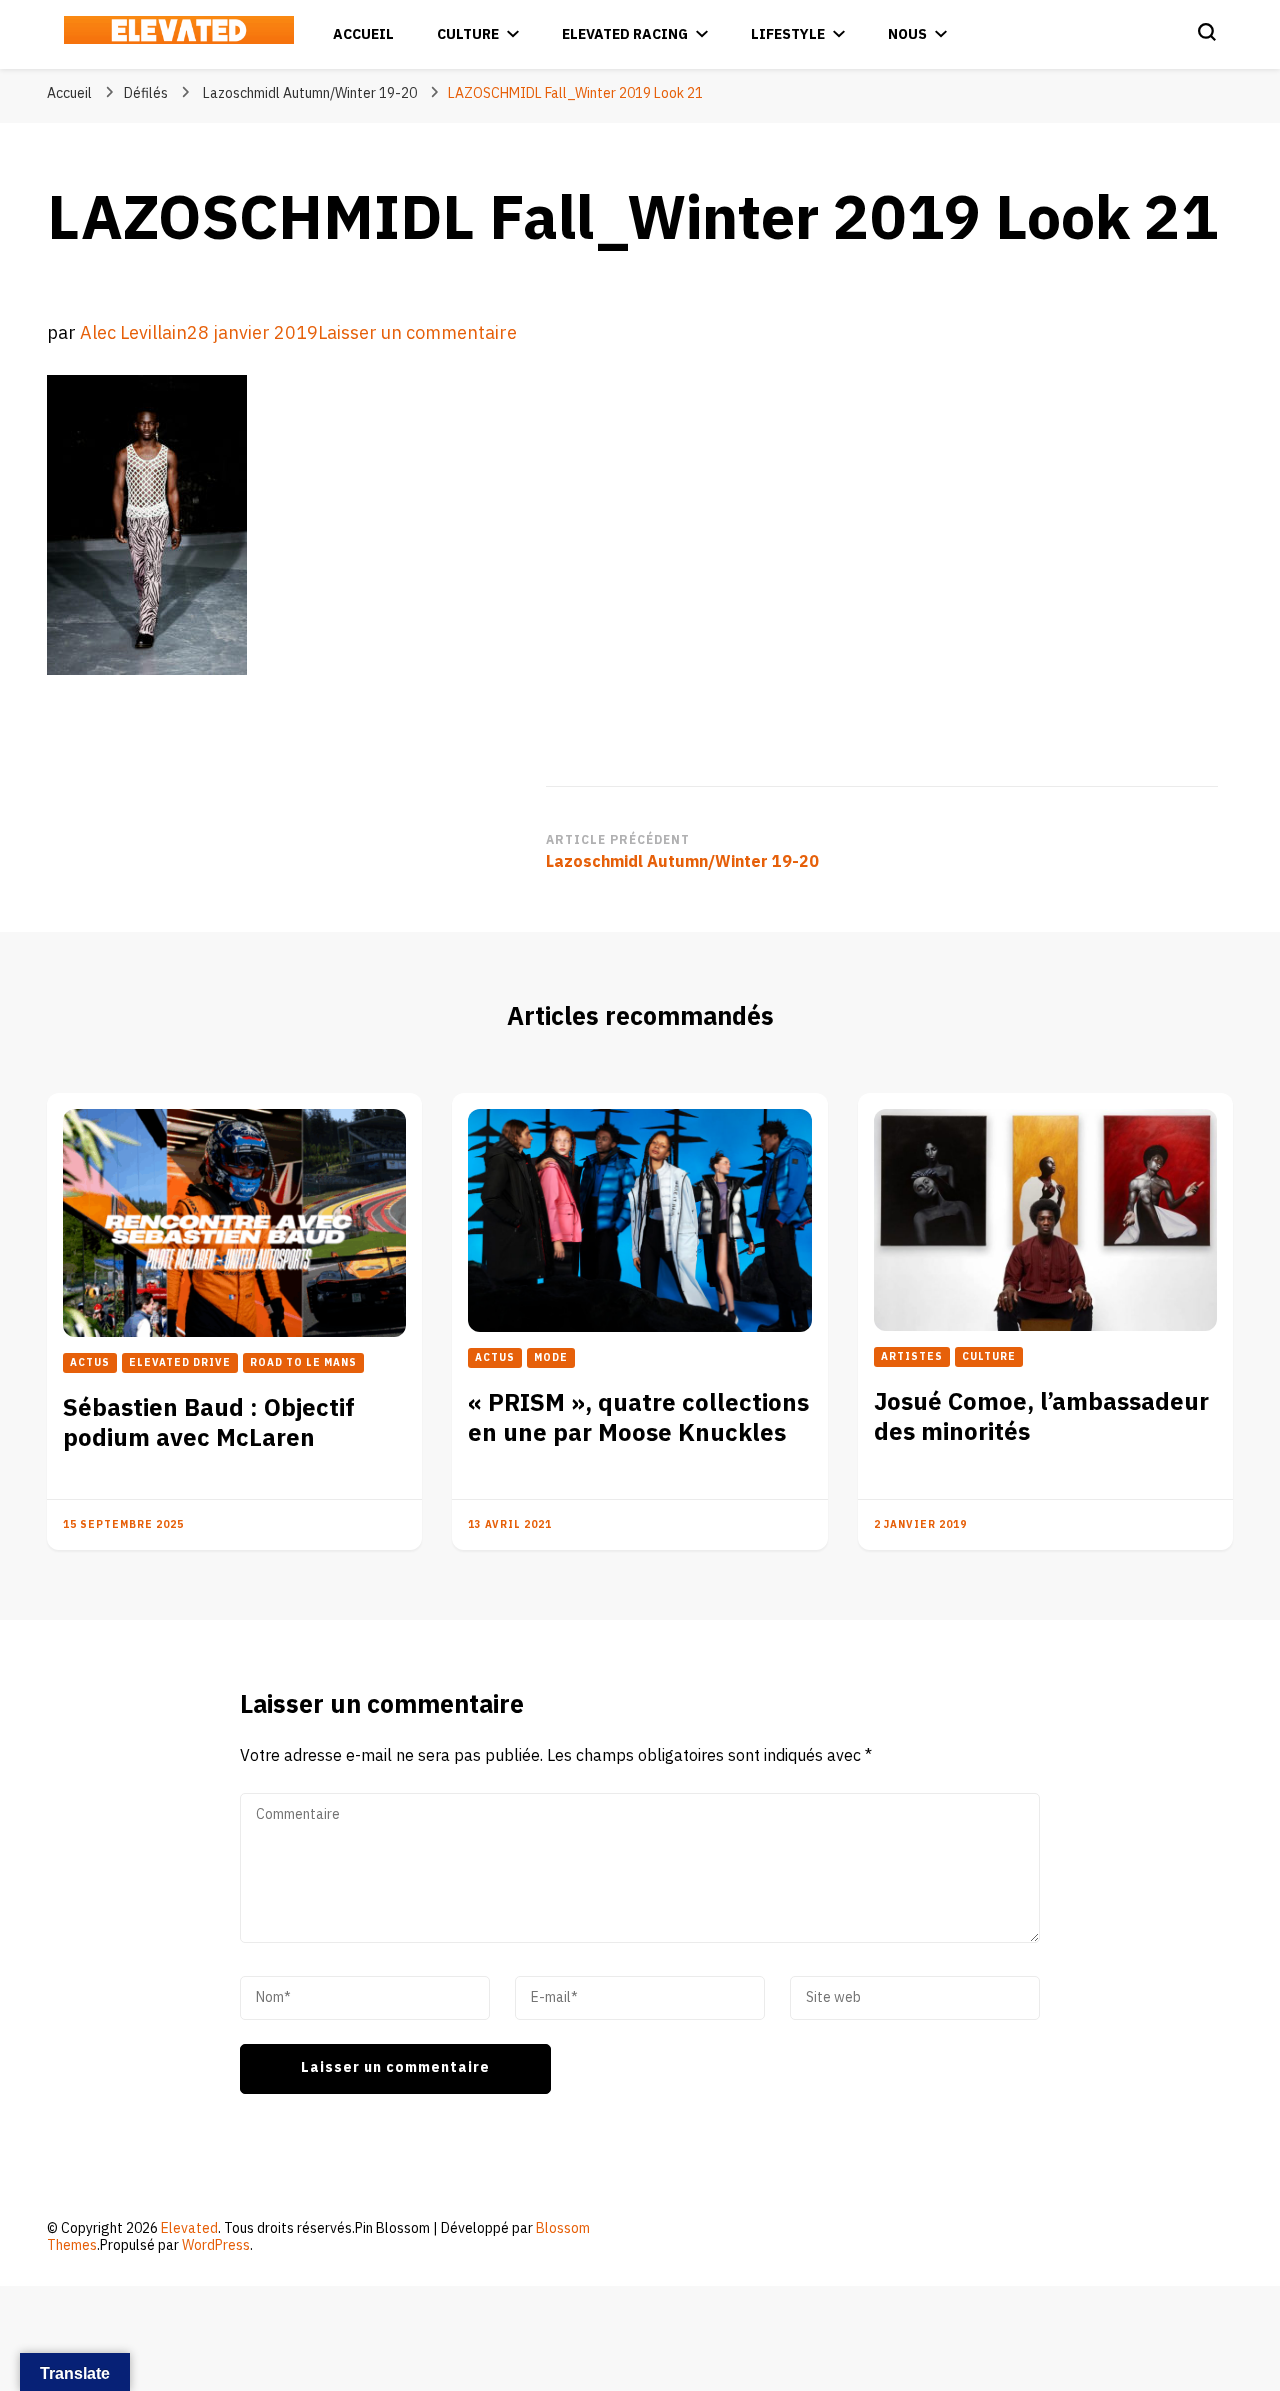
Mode (551, 1358)
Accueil (363, 34)
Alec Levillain (133, 333)
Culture (468, 34)
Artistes (912, 1357)
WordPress (216, 2245)
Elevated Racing (625, 34)
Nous (907, 34)
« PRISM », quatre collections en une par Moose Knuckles (638, 1418)
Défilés (146, 93)
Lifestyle (788, 34)
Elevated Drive (180, 1363)
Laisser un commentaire (417, 333)
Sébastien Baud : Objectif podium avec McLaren (209, 1423)
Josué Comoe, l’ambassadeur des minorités (1041, 1417)
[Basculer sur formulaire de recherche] (1207, 32)
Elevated (189, 2228)
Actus (90, 1363)
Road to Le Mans (303, 1363)
